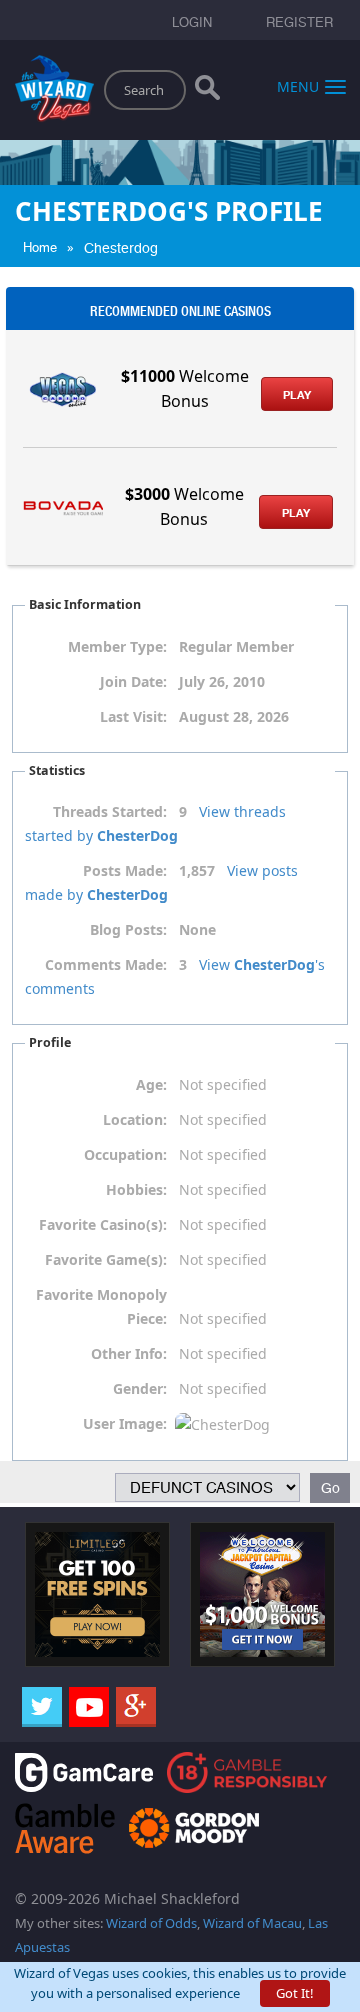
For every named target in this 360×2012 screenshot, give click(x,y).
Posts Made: (125, 870)
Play (297, 395)
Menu (298, 85)
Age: (151, 1084)
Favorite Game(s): (106, 1259)
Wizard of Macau (252, 1923)
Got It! (295, 1993)
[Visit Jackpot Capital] (262, 1593)
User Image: (125, 1423)
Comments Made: (106, 964)
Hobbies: (136, 1189)
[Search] (207, 92)
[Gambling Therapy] (194, 1826)
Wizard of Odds (151, 1923)
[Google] (136, 1707)
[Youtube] (89, 1707)
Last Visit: (133, 716)
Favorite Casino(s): (103, 1224)
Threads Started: (110, 811)
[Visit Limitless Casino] (97, 1593)
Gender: (140, 1388)
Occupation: (125, 1154)
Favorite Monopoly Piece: (101, 1306)
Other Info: (129, 1353)
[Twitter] (42, 1707)
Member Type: (117, 646)
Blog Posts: (128, 929)
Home (40, 247)
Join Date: (133, 681)
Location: (135, 1119)
